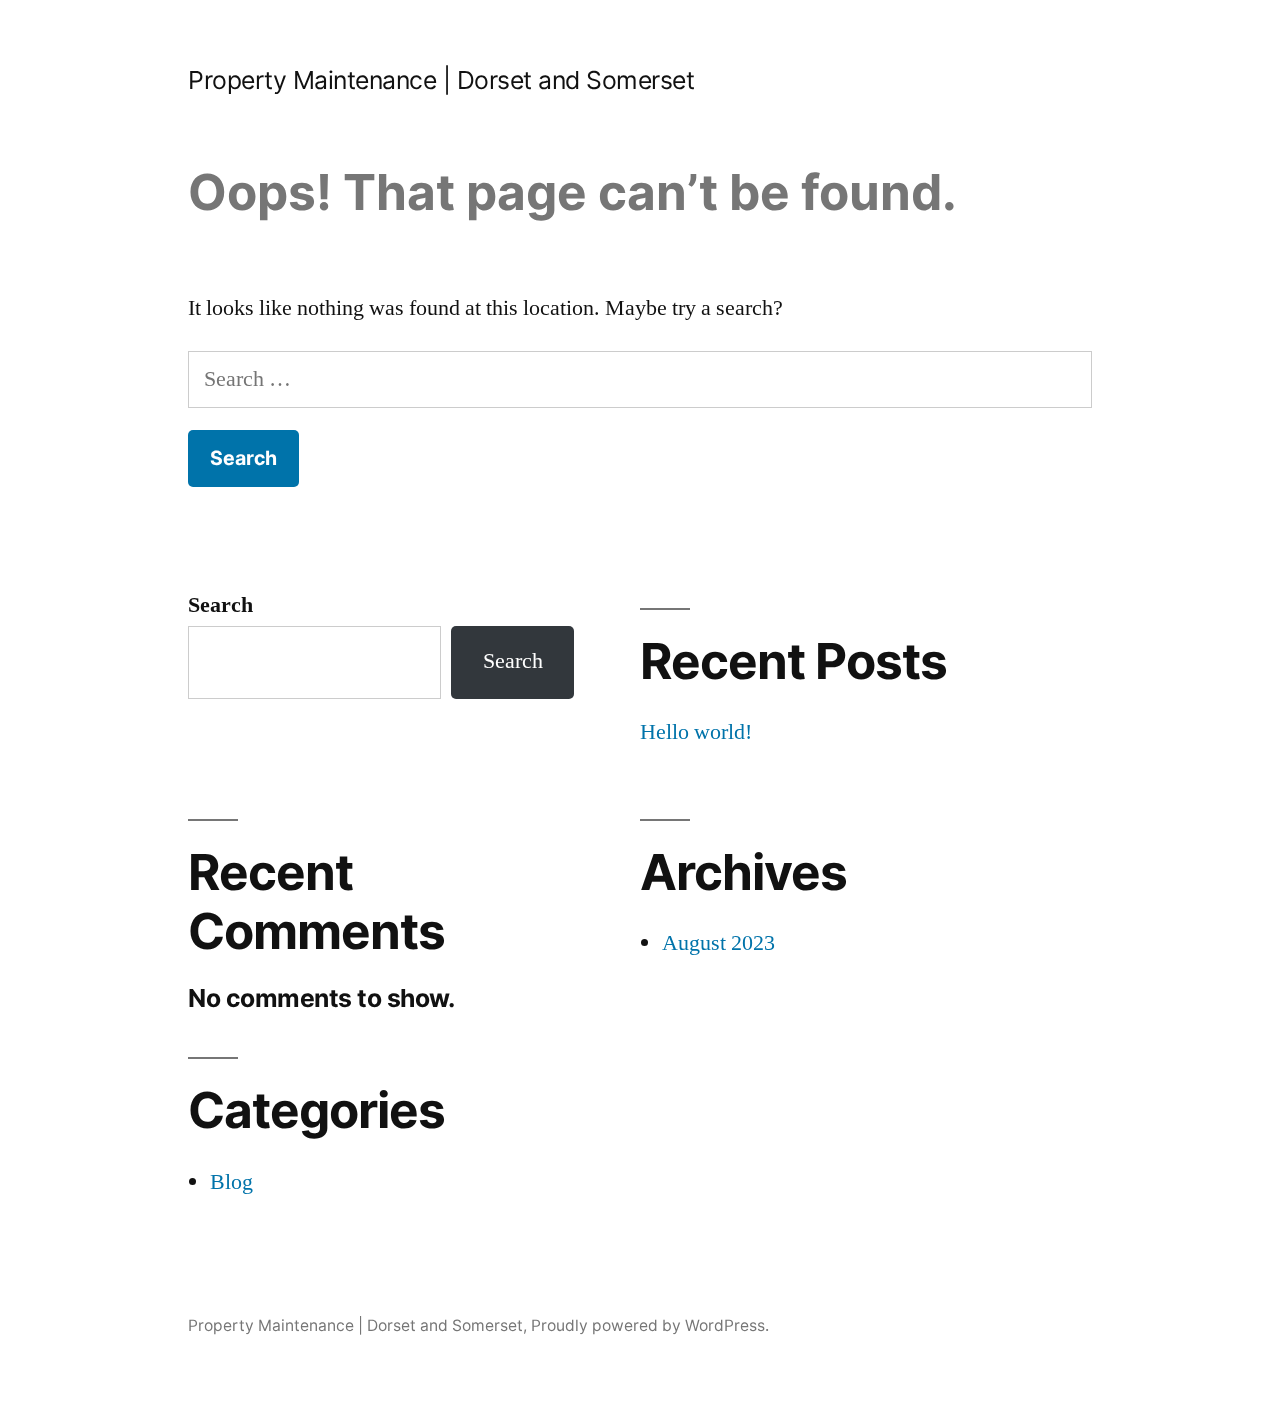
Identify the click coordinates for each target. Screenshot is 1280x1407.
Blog (231, 1182)
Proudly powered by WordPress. (650, 1325)
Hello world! (696, 732)
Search (220, 605)
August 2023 (718, 943)
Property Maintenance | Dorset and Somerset (441, 80)
